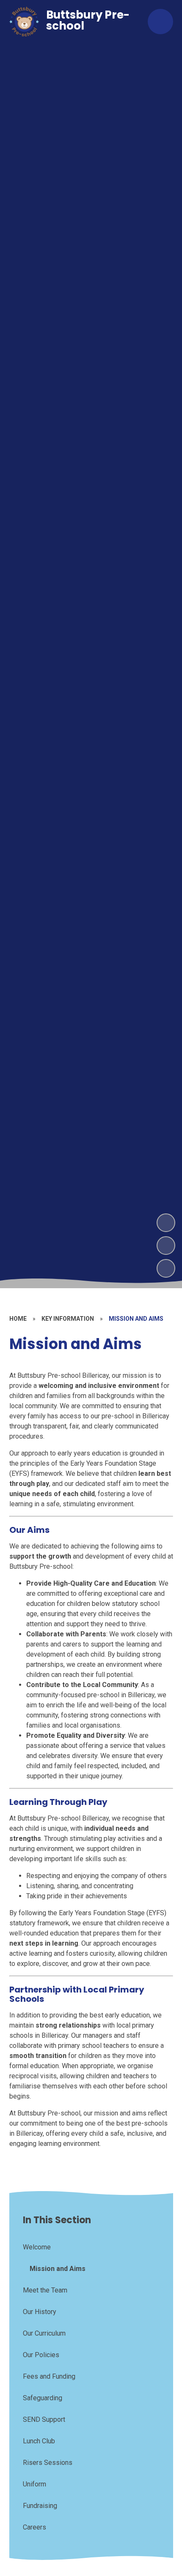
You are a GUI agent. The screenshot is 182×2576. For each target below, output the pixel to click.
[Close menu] (160, 22)
